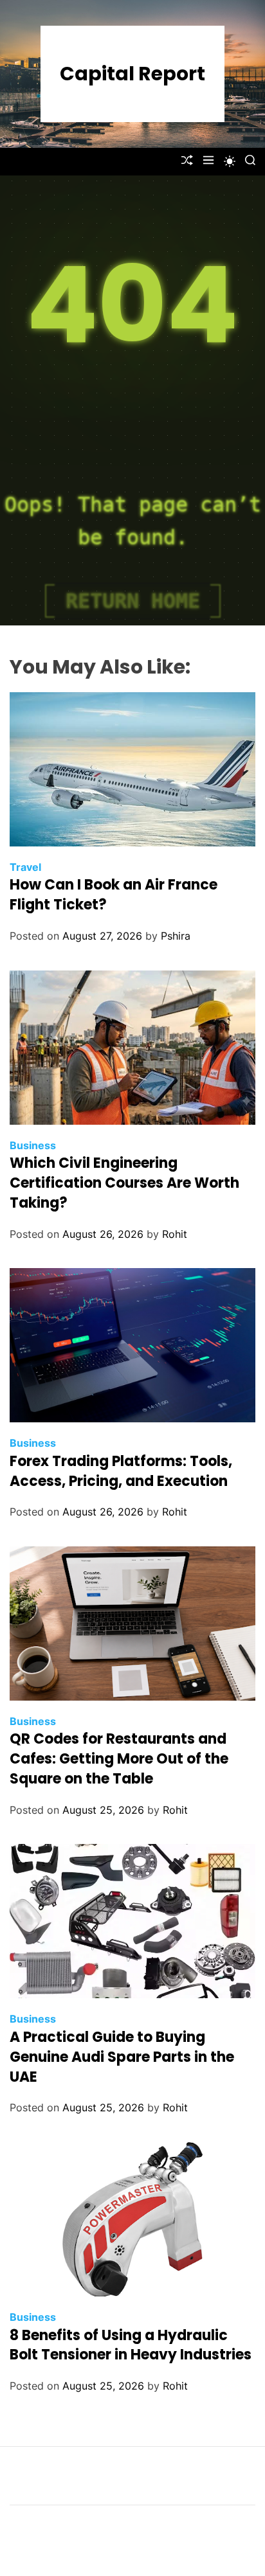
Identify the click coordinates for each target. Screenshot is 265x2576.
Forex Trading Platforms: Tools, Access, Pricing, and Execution (121, 1471)
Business (33, 1145)
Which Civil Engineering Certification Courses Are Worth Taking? (124, 1183)
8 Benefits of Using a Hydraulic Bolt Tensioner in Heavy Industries (131, 2345)
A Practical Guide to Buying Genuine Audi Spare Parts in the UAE (122, 2057)
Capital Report (132, 74)
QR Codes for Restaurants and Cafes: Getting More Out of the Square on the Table (119, 1759)
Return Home (133, 601)
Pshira (176, 936)
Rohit (175, 1234)
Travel (25, 867)
